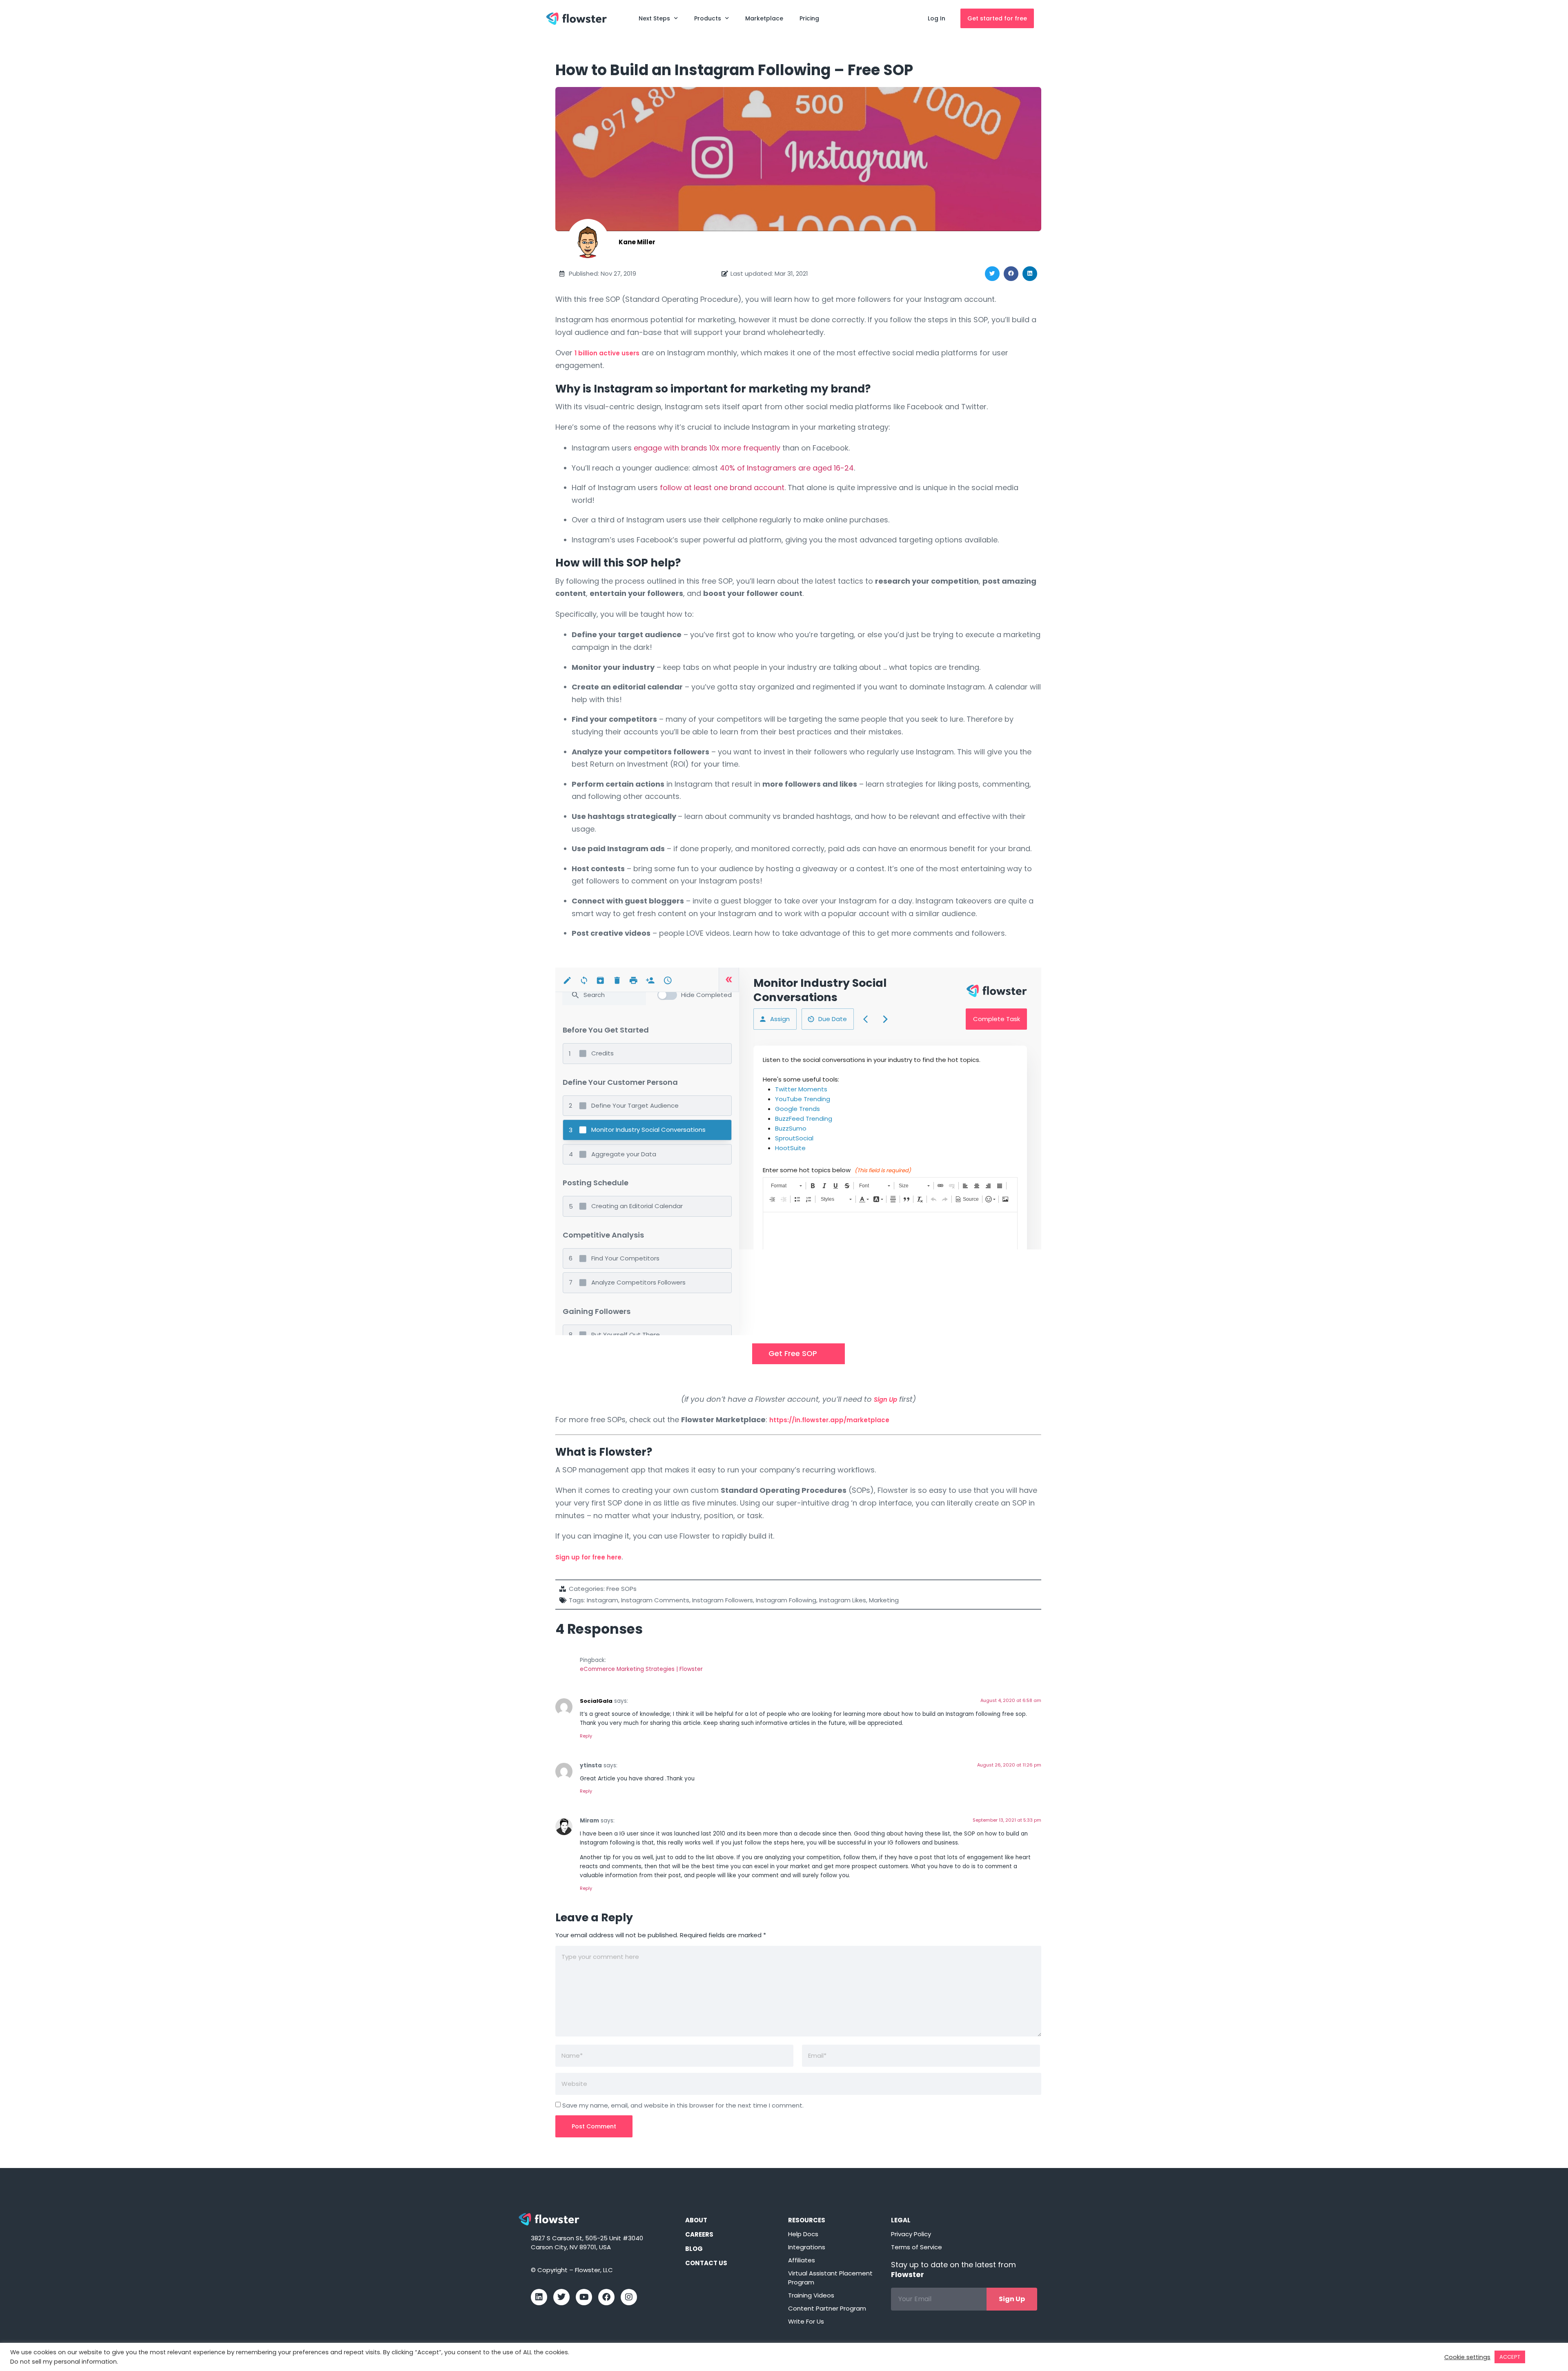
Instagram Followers (723, 1600)
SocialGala (596, 1701)
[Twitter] (561, 2297)
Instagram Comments (655, 1600)
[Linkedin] (539, 2297)
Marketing (884, 1600)
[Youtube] (584, 2297)
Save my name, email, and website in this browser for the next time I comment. (683, 2105)
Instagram (602, 1600)
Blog (694, 2249)
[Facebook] (606, 2297)
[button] (992, 274)
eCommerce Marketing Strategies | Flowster (641, 1669)
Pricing (809, 18)
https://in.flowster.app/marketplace (829, 1420)
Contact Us (706, 2263)
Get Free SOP (793, 1353)
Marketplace (764, 18)
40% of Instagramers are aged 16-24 (787, 468)
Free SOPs (621, 1589)
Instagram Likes (843, 1600)
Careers (699, 2234)
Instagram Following (786, 1600)
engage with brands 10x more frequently (707, 448)
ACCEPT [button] (1510, 2357)
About (696, 2220)
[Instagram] (629, 2297)
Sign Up (885, 1400)
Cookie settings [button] (1467, 2357)
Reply (586, 1736)
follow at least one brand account (722, 487)
